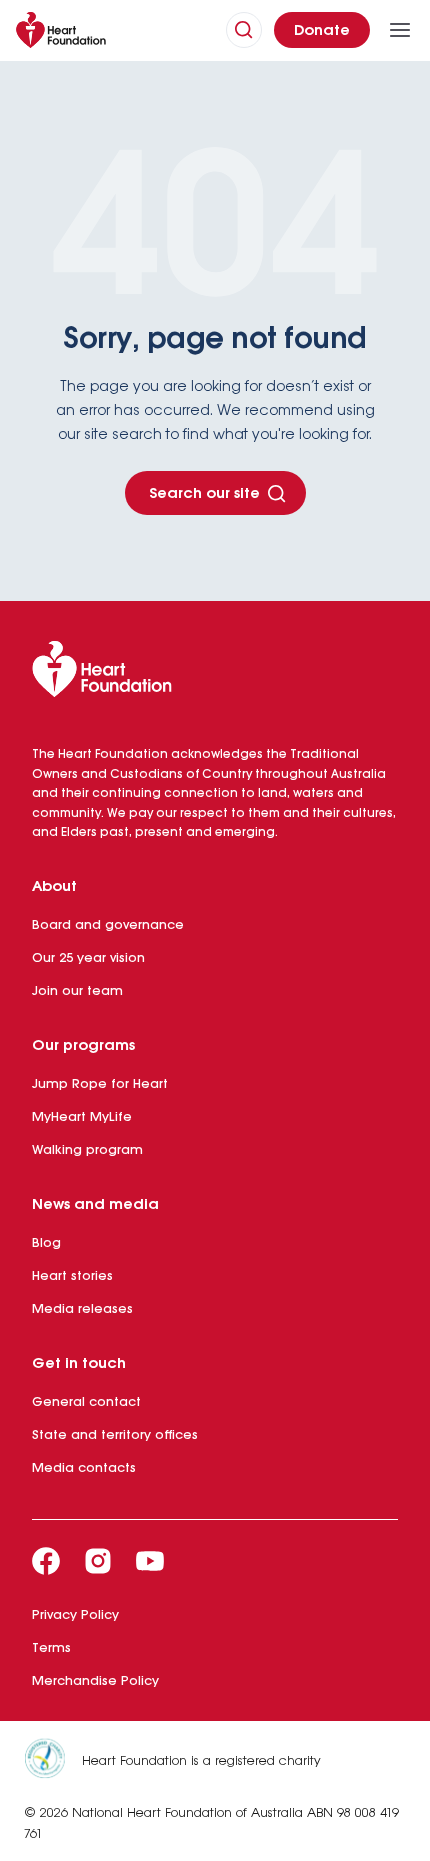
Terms (51, 1648)
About (54, 887)
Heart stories (72, 1276)
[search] (244, 30)
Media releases (82, 1309)
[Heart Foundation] (215, 673)
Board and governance (108, 925)
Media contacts (84, 1468)
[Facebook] (46, 1561)
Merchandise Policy (95, 1681)
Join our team (77, 991)
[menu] (400, 30)
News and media (95, 1205)
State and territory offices (115, 1435)
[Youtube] (150, 1561)
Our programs (83, 1046)
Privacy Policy (75, 1615)
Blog (46, 1243)
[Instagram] (98, 1561)
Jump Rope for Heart (100, 1084)
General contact (86, 1402)
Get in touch (79, 1364)
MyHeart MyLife (82, 1117)
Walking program (87, 1150)
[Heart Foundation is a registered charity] (53, 1762)
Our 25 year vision (88, 958)
